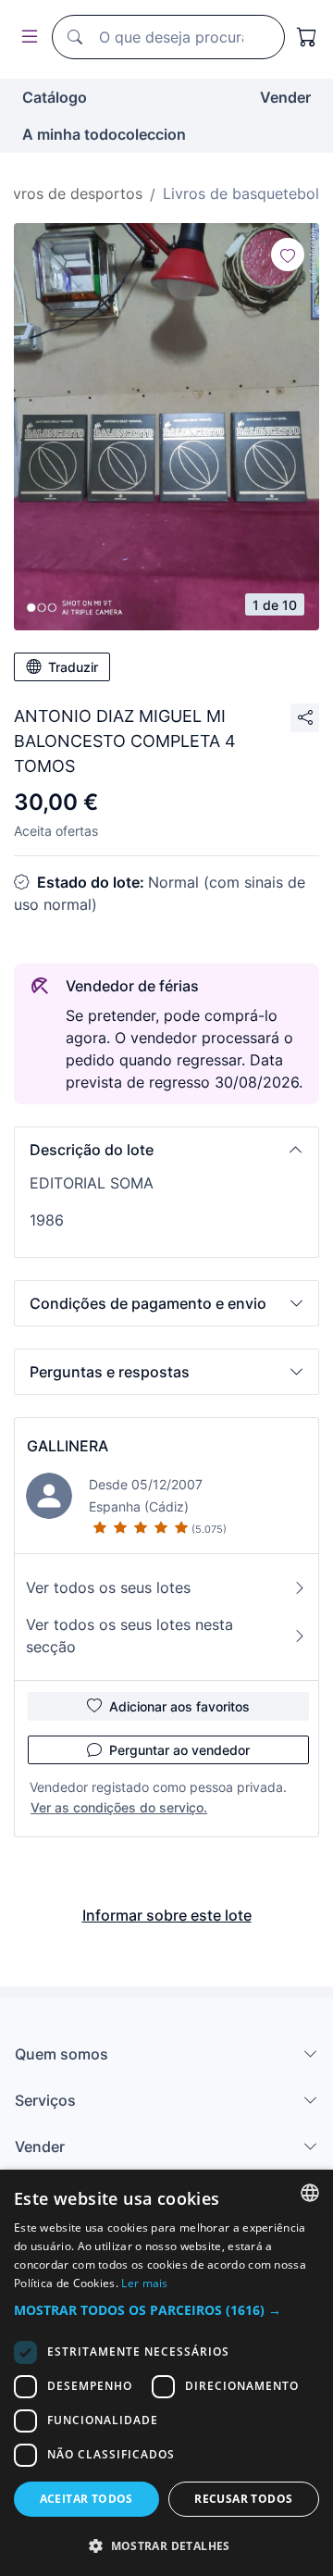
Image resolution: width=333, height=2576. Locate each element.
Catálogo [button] (55, 97)
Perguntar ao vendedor (179, 1750)
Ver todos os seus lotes (108, 1587)
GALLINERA (68, 1446)
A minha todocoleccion (104, 134)
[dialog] (166, 2373)
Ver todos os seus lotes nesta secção (129, 1636)
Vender (285, 97)
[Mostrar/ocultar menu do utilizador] (26, 37)
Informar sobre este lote (167, 1915)
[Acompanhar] (288, 255)
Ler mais (144, 2283)
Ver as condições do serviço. (119, 1807)
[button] (166, 1150)
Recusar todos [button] (243, 2499)
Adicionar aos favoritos (179, 1706)
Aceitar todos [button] (86, 2499)
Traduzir (73, 667)
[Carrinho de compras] (307, 37)
